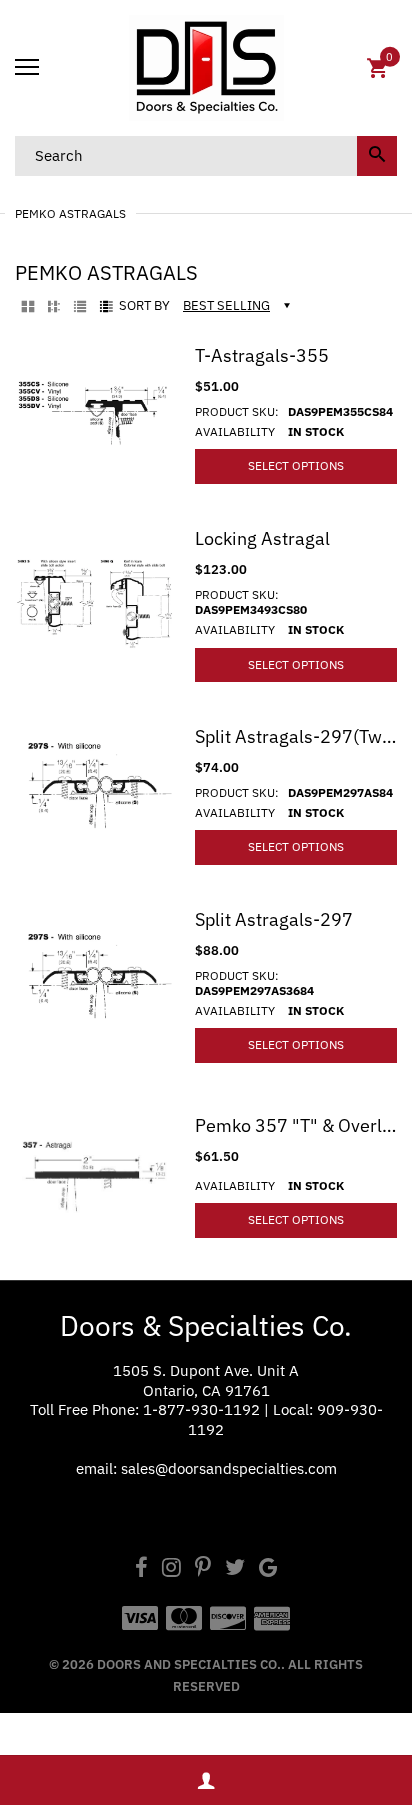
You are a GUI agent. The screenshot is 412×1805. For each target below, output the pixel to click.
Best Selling (226, 305)
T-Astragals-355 (262, 355)
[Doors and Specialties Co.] (206, 68)
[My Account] (206, 1780)
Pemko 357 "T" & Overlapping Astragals (296, 1125)
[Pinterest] (203, 1569)
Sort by (144, 306)
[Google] (268, 1569)
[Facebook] (141, 1569)
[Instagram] (171, 1569)
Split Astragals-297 (274, 919)
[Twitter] (235, 1569)
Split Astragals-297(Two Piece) (296, 736)
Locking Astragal (262, 538)
